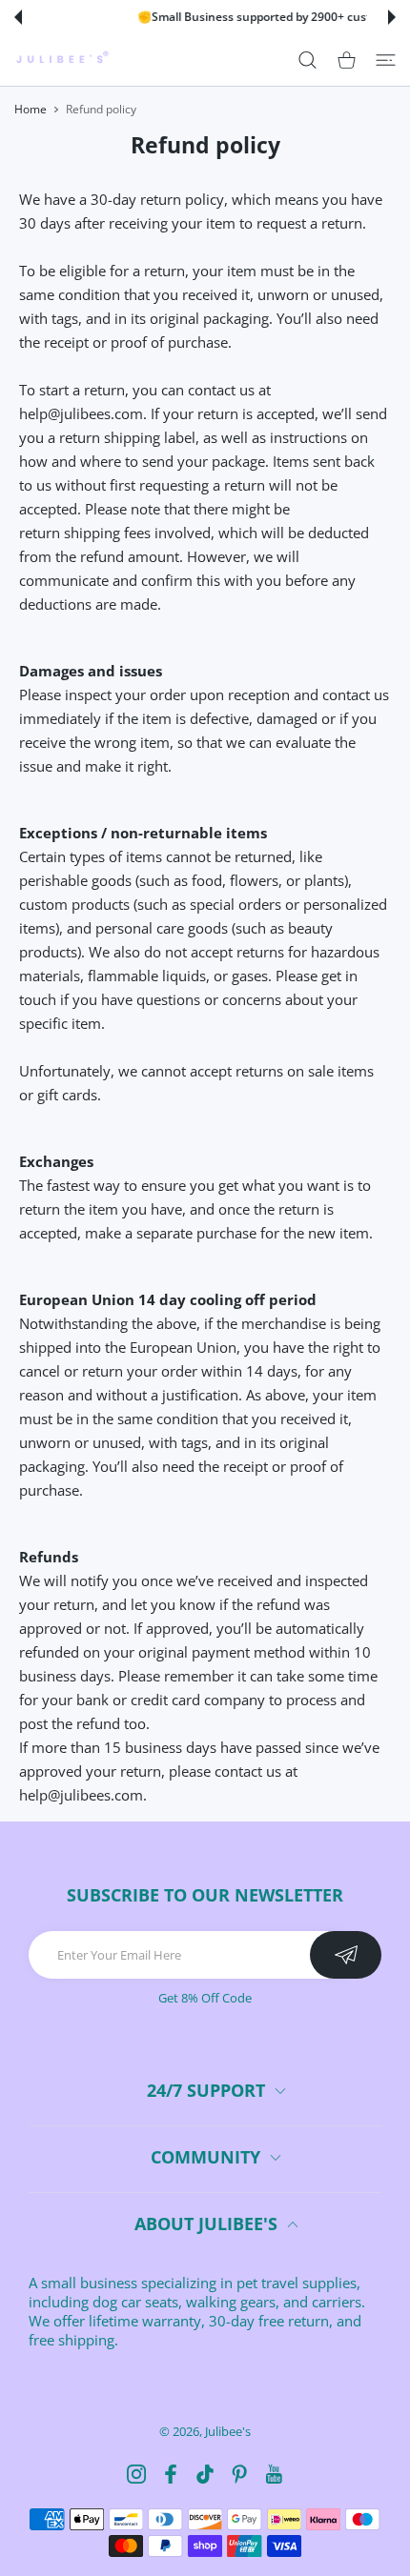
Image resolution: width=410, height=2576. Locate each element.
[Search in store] (307, 59)
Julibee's (228, 2431)
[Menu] (386, 59)
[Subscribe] (346, 1955)
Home (31, 109)
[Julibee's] (62, 60)
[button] (18, 17)
